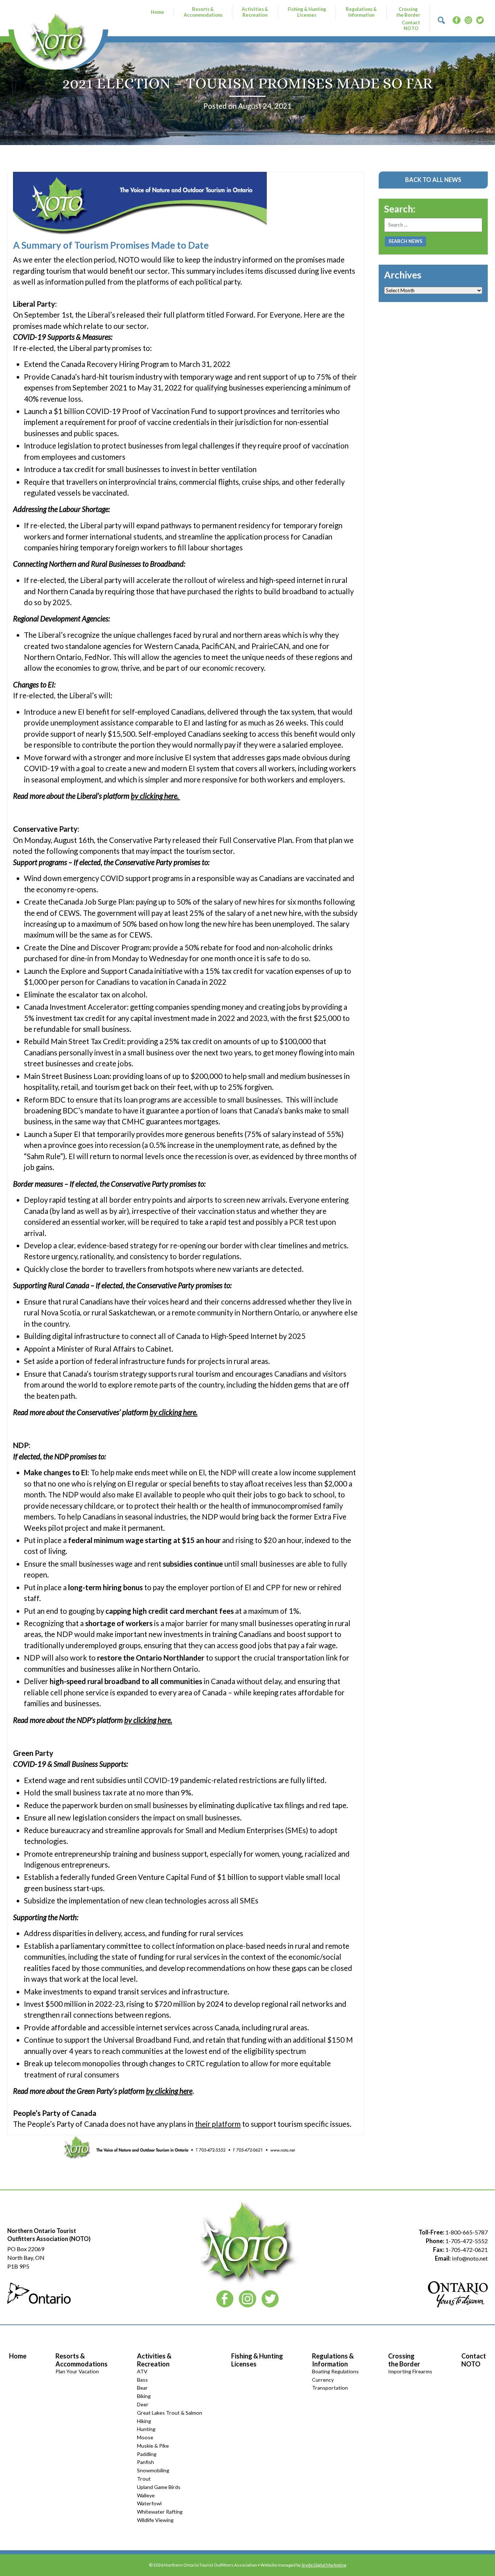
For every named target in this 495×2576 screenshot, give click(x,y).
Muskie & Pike (153, 2446)
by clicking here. (155, 796)
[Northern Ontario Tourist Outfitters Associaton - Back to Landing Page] (58, 37)
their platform (218, 2124)
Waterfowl (149, 2503)
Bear (142, 2388)
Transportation (330, 2388)
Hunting (146, 2429)
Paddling (147, 2454)
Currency (323, 2380)
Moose (145, 2437)
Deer (143, 2404)
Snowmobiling (153, 2470)
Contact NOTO (411, 25)
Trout (144, 2479)
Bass (142, 2380)
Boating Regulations (335, 2371)
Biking (144, 2396)
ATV (142, 2371)
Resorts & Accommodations (203, 12)
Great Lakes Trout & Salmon (170, 2413)
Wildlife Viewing (155, 2520)
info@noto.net (470, 2258)
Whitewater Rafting (160, 2512)
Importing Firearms (410, 2371)
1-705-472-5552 (467, 2241)
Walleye (146, 2495)
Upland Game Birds (159, 2487)
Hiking (144, 2421)
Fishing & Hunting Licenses (307, 12)
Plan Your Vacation (77, 2371)
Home (157, 12)
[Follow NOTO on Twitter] (480, 19)
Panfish (145, 2462)
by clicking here (169, 2091)
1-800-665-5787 (467, 2232)
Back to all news (433, 180)
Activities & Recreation (255, 12)
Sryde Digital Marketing (324, 2565)
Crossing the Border (408, 12)
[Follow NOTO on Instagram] (468, 19)
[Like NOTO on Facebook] (456, 19)
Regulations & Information (361, 12)
